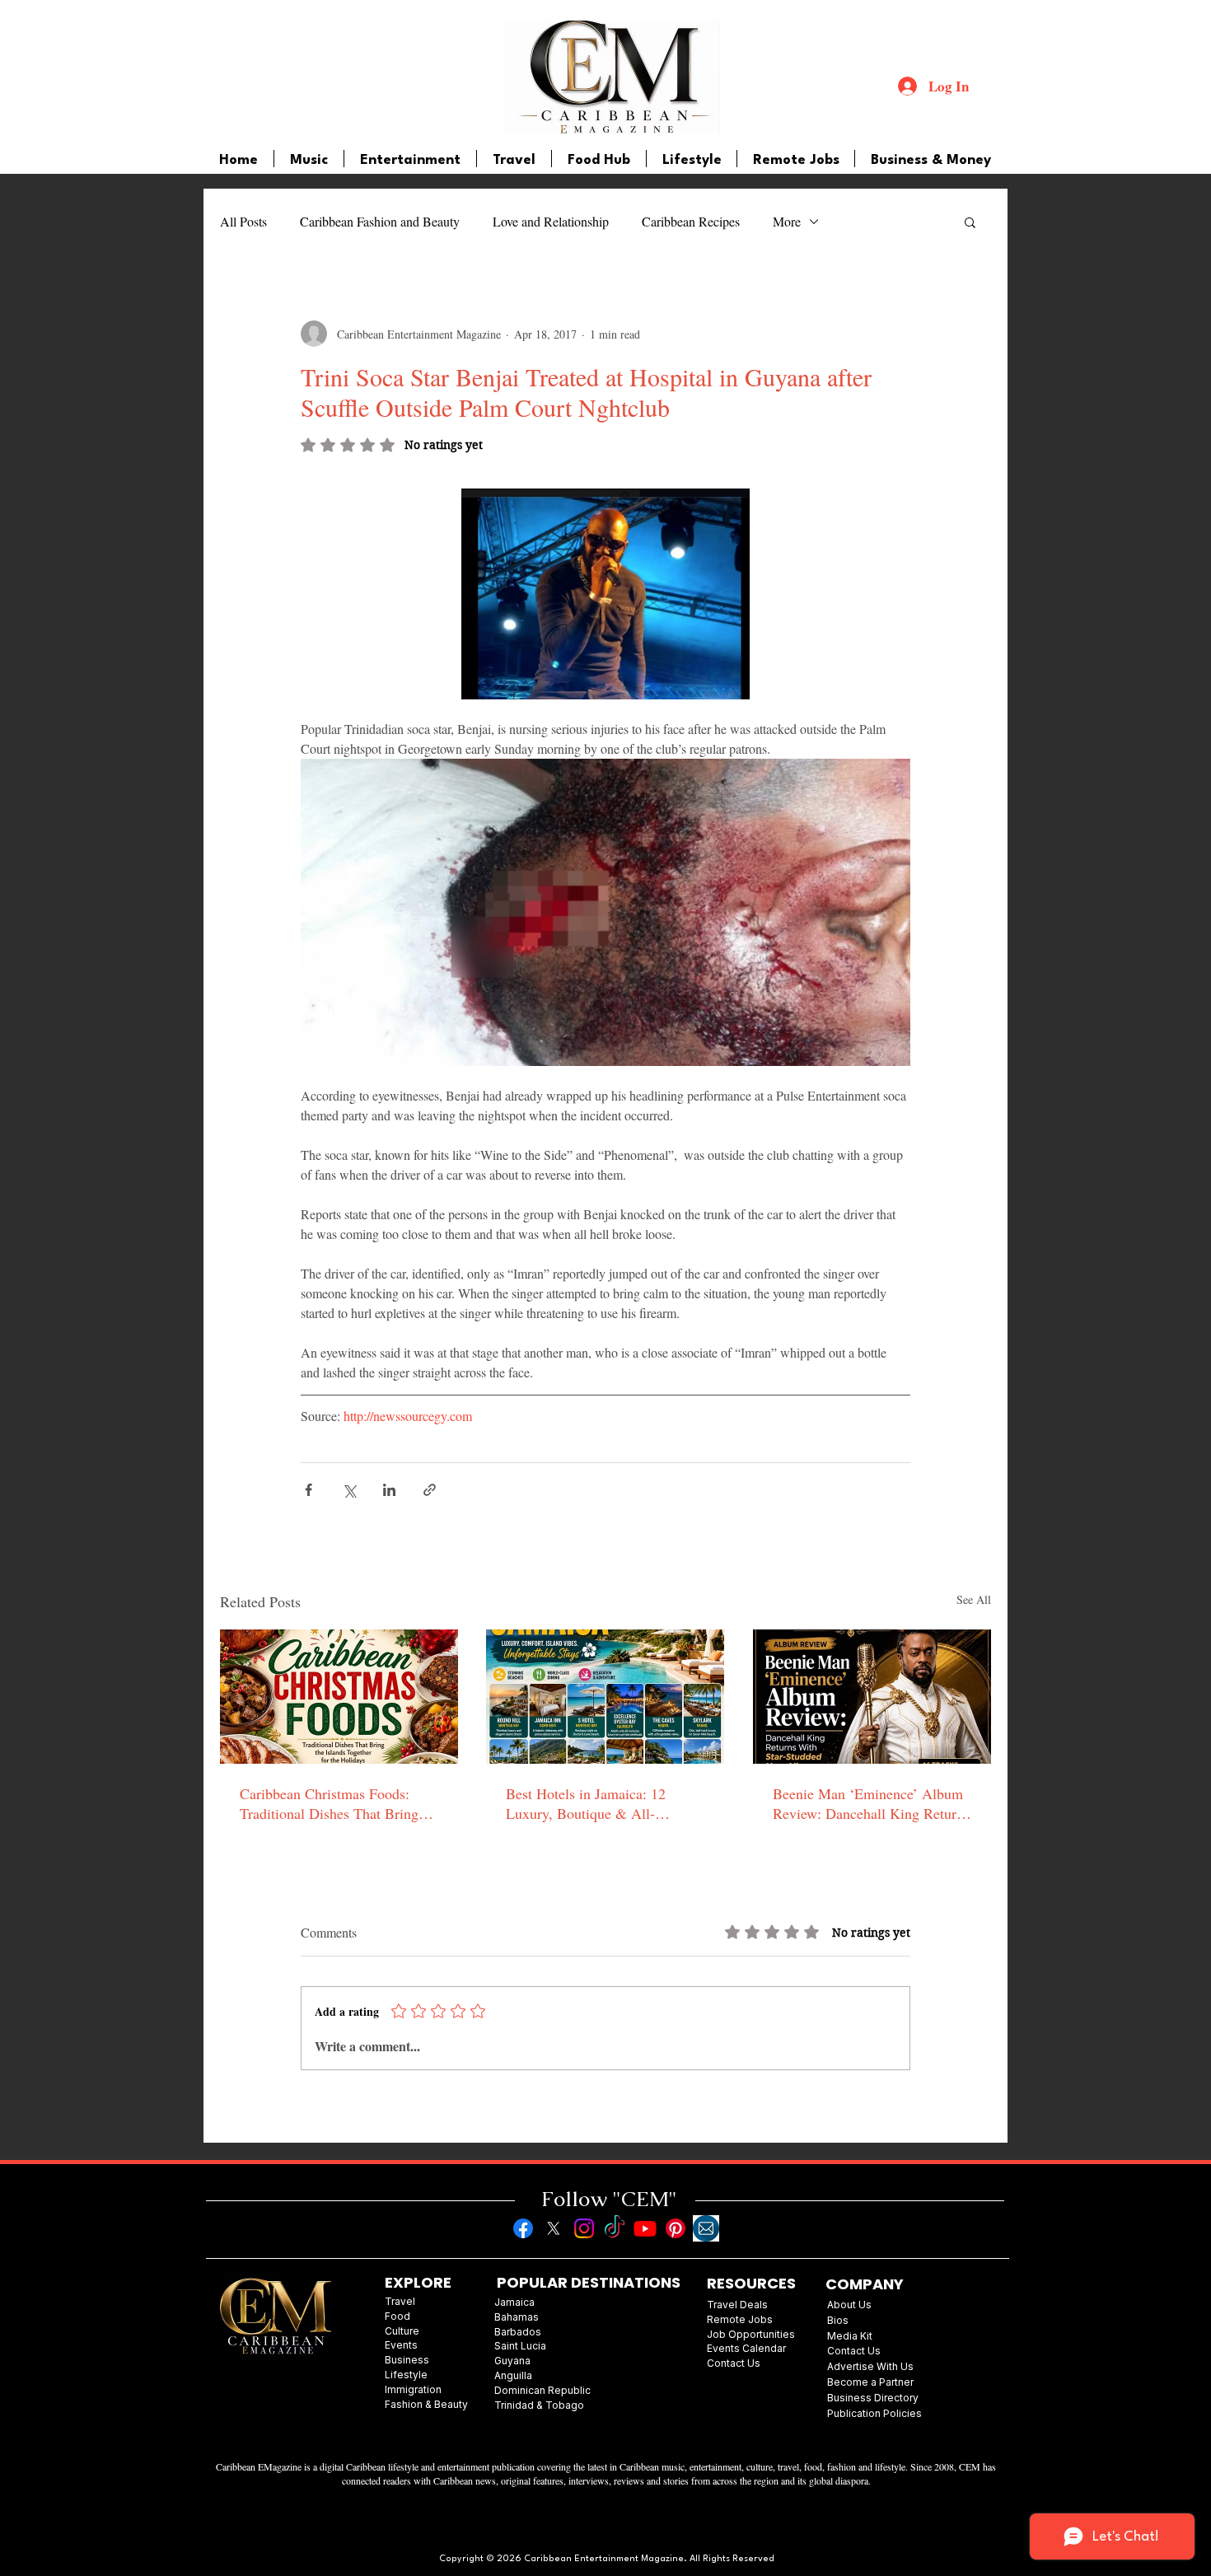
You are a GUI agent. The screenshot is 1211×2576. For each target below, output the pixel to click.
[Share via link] (430, 1490)
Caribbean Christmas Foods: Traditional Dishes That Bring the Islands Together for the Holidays (329, 1803)
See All (974, 1599)
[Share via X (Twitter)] (349, 1490)
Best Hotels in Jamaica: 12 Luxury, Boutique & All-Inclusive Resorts (586, 1803)
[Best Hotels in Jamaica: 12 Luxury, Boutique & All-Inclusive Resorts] (605, 1697)
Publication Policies (874, 2413)
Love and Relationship (551, 221)
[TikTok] (615, 2228)
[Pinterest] (676, 2228)
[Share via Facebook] (309, 1490)
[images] (706, 2228)
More (787, 221)
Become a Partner (870, 2382)
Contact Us (854, 2351)
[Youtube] (645, 2228)
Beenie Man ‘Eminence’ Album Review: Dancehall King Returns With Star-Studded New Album (871, 1803)
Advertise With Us (870, 2366)
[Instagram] (584, 2228)
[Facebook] (523, 2228)
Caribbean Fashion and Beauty (380, 221)
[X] (554, 2228)
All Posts (243, 221)
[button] (970, 222)
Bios (838, 2320)
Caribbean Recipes (691, 221)
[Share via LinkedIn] (389, 1490)
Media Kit (850, 2336)
